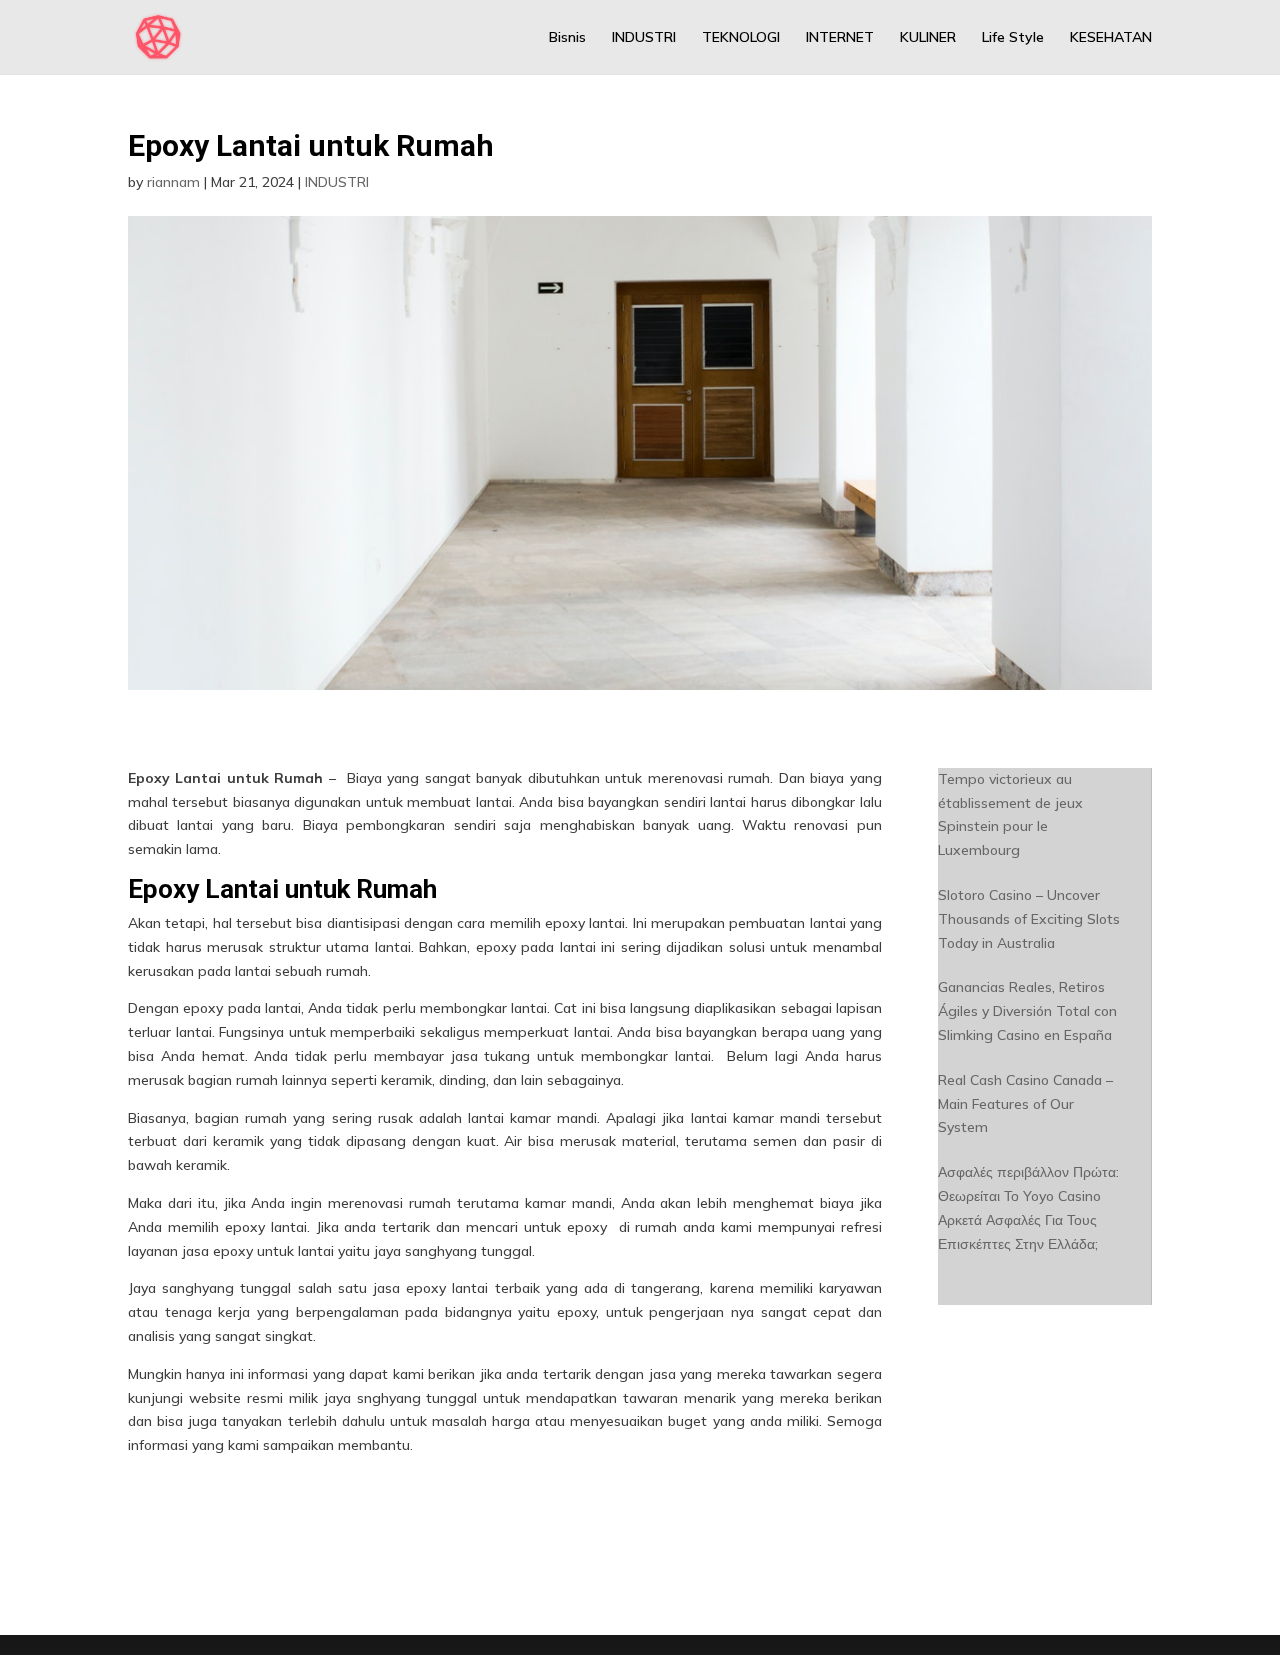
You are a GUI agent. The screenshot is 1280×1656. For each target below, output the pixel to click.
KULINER (928, 38)
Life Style (1013, 38)
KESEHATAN (1111, 38)
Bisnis (567, 38)
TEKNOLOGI (741, 38)
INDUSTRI (644, 38)
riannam (173, 182)
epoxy (496, 947)
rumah (430, 1203)
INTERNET (840, 38)
